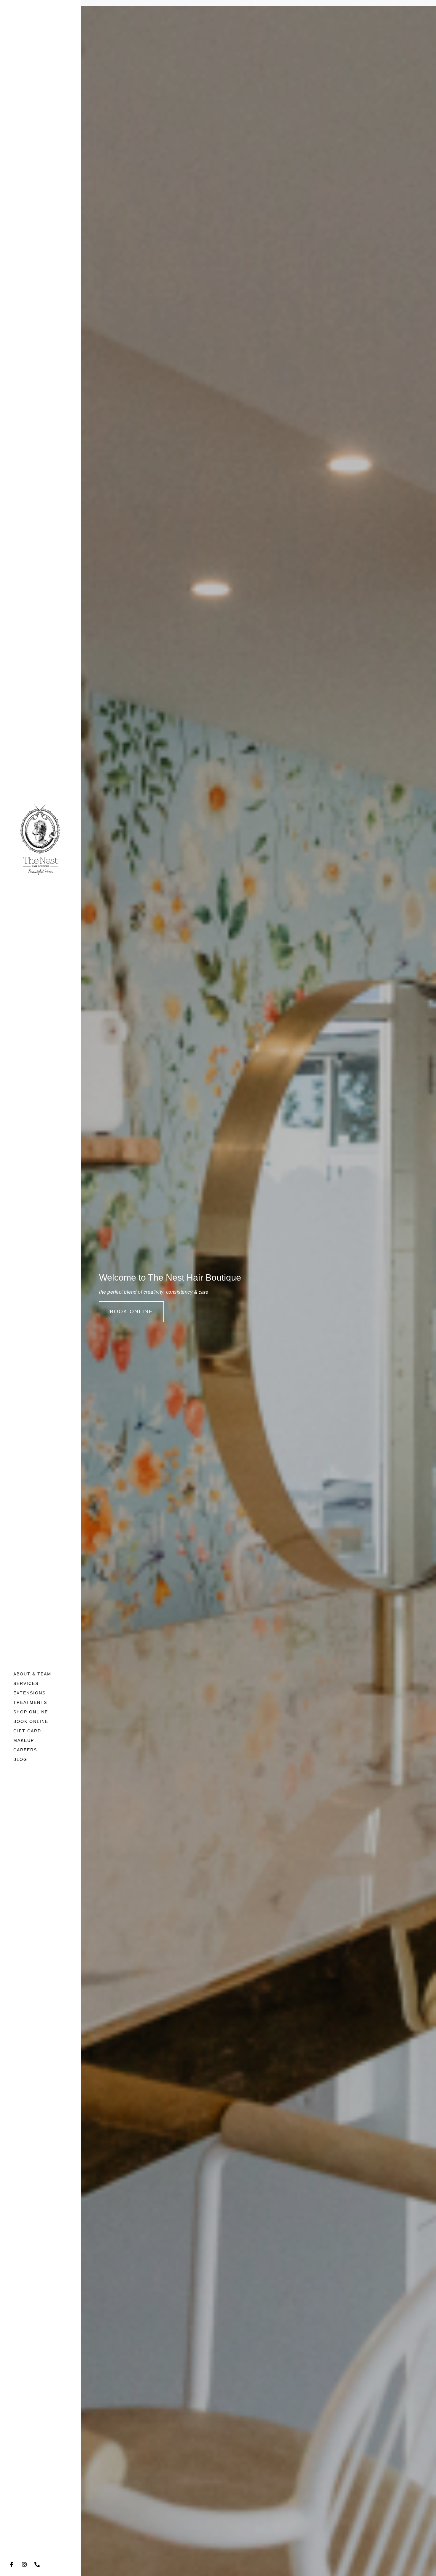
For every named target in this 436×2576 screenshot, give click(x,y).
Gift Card (27, 1731)
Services (26, 1683)
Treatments (30, 1702)
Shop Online (31, 1712)
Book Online (31, 1721)
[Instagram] (24, 2564)
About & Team (32, 1674)
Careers (25, 1750)
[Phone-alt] (37, 2564)
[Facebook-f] (12, 2564)
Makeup (24, 1740)
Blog (20, 1759)
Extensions (30, 1693)
